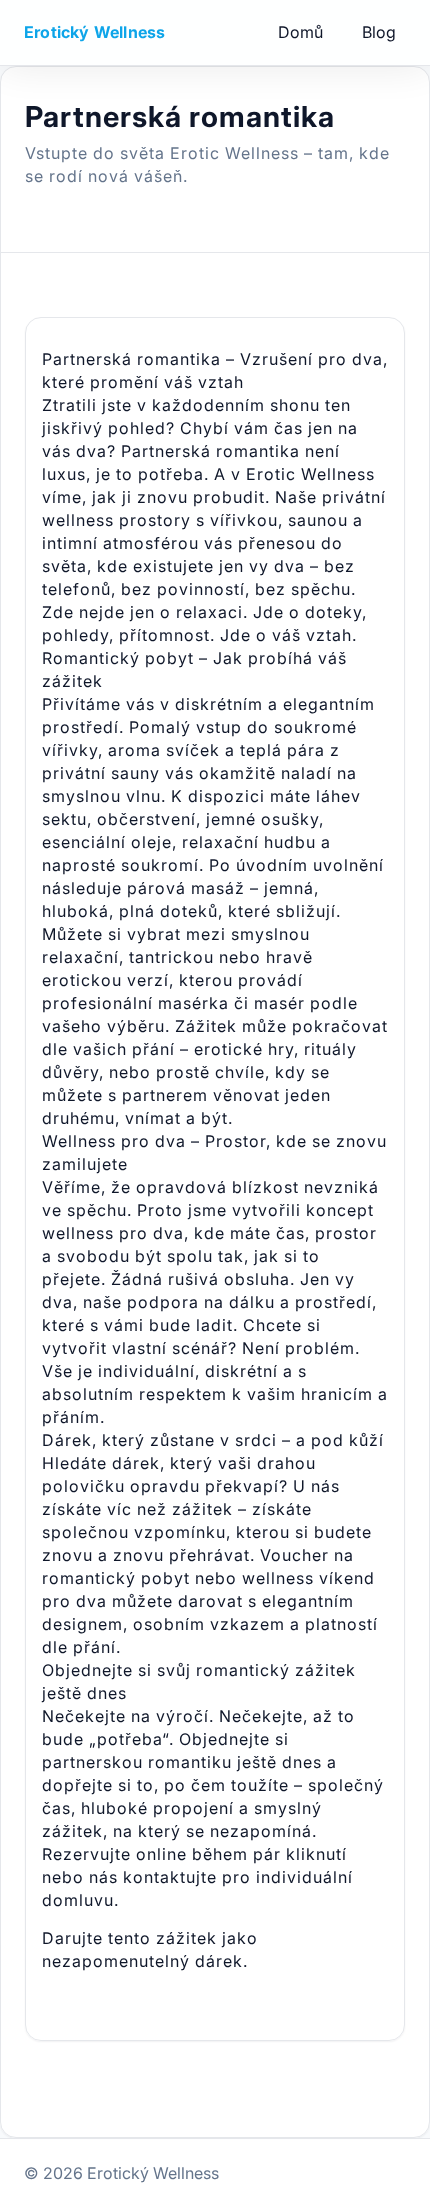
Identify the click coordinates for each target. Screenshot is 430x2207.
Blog (379, 32)
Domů (300, 32)
